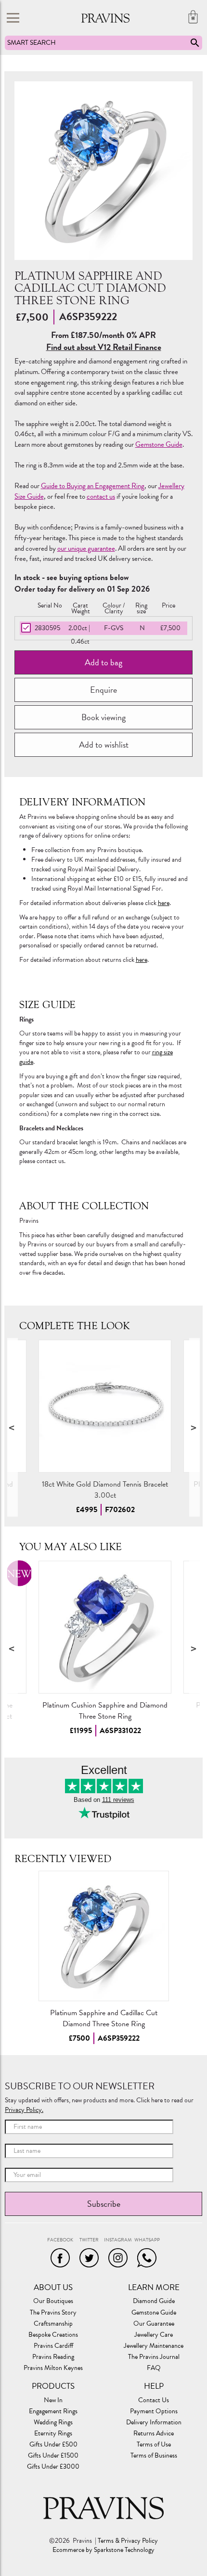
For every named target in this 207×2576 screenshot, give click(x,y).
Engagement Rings (53, 2411)
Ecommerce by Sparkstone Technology (103, 2550)
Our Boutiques (53, 2301)
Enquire (103, 690)
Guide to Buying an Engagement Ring (93, 486)
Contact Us (154, 2400)
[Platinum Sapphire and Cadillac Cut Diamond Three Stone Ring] (104, 1936)
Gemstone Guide (159, 444)
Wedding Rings (53, 2422)
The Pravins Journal (154, 2357)
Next (194, 1427)
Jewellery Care (154, 2335)
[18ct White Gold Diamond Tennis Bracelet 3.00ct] (105, 1406)
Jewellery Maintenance (154, 2346)
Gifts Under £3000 (53, 2467)
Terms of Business (154, 2456)
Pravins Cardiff (53, 2346)
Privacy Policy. (24, 2110)
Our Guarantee (154, 2324)
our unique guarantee (86, 548)
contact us (101, 496)
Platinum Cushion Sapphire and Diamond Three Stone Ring (105, 1711)
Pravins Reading (53, 2357)
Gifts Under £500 (53, 2445)
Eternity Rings (53, 2434)
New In (53, 2400)
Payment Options (154, 2411)
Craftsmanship (53, 2324)
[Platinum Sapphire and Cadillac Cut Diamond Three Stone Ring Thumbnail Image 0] (104, 171)
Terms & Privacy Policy (128, 2541)
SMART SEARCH (32, 43)
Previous (13, 1427)
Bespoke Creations (53, 2335)
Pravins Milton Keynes (53, 2368)
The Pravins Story (53, 2313)
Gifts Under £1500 (53, 2456)
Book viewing (103, 717)
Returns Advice (154, 2434)
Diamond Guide (154, 2301)
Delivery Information (154, 2422)
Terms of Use (154, 2445)
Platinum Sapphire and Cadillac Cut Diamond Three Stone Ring (104, 2018)
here (164, 903)
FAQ (154, 2368)
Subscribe (104, 2204)
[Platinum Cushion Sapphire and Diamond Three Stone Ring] (105, 1627)
